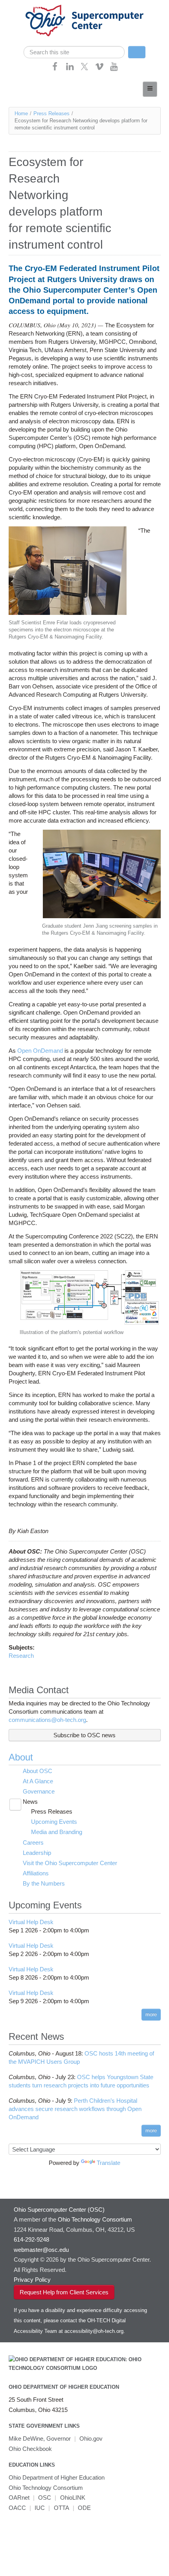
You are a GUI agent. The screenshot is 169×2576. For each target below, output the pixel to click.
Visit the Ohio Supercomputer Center (70, 1863)
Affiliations (36, 1873)
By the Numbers (44, 1883)
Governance (39, 1791)
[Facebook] (55, 69)
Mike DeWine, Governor (40, 2439)
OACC (17, 2508)
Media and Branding (57, 1832)
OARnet (19, 2498)
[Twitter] (84, 69)
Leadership (37, 1853)
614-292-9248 (31, 2239)
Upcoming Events (54, 1822)
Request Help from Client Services (64, 2292)
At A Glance (38, 1781)
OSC (45, 2498)
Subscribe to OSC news (84, 1735)
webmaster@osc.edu (41, 2250)
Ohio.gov (91, 2439)
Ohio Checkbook (30, 2449)
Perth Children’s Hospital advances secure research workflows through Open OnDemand (75, 2109)
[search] (74, 52)
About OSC (38, 1771)
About (21, 1757)
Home (21, 113)
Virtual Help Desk (31, 1922)
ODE (84, 2508)
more (151, 2014)
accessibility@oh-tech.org (94, 2331)
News (30, 1802)
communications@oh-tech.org (47, 1720)
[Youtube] (114, 69)
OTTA (62, 2508)
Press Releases (51, 113)
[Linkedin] (70, 69)
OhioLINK (73, 2498)
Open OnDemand (40, 1051)
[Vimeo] (99, 69)
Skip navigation (21, 6)
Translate (108, 2163)
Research (21, 1656)
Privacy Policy (32, 2280)
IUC (40, 2508)
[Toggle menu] (150, 89)
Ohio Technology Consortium (46, 2488)
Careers (33, 1843)
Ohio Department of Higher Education (64, 2387)
